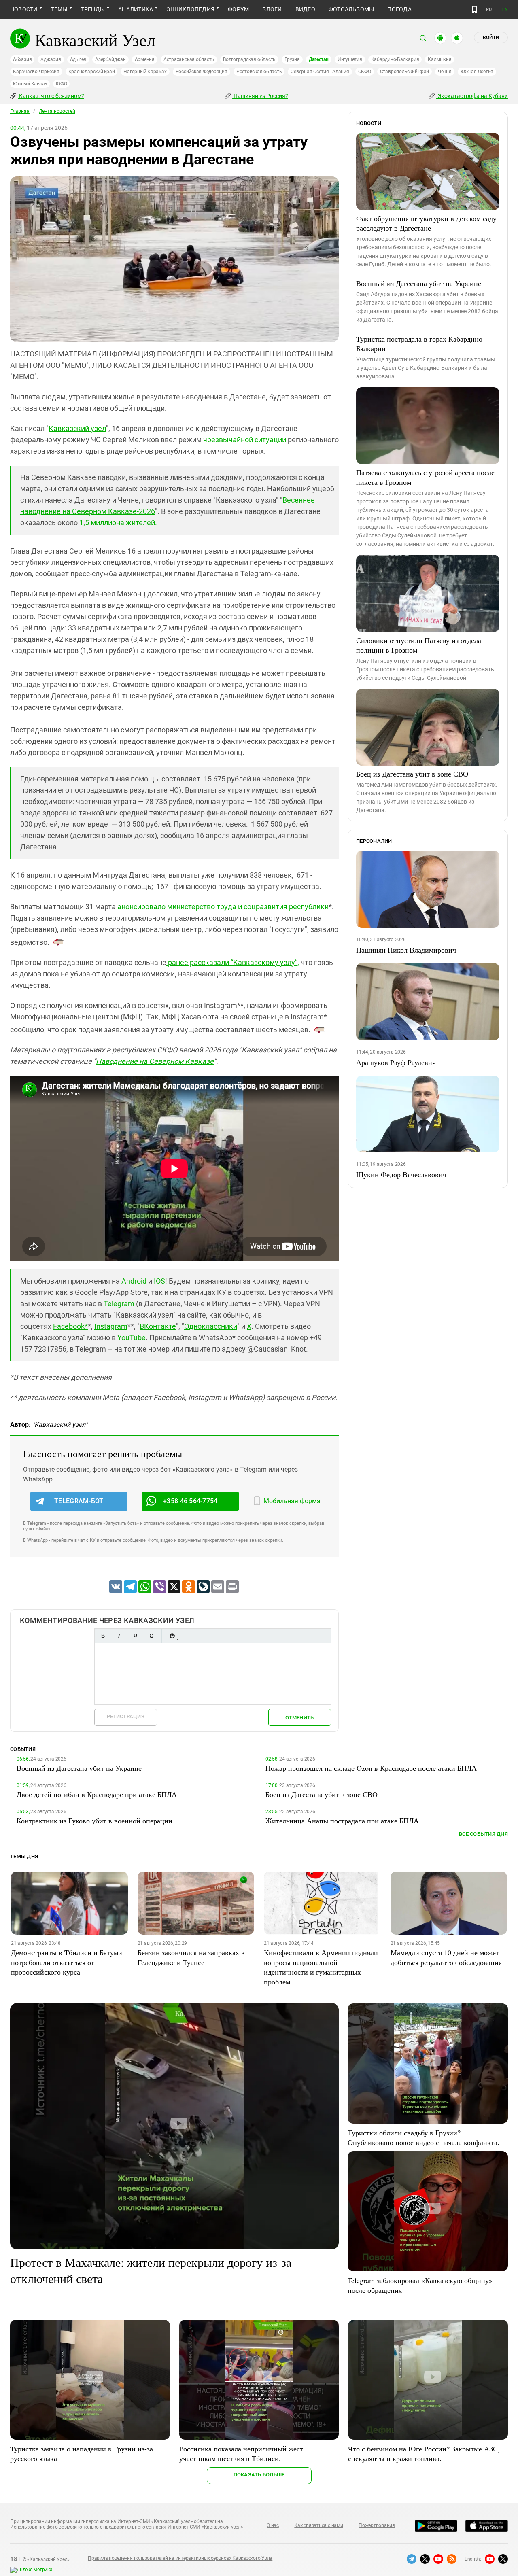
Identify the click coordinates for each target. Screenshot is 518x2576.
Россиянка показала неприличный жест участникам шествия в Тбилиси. (241, 2453)
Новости (24, 9)
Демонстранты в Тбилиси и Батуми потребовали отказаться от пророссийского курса (67, 1962)
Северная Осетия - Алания (320, 72)
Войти (491, 38)
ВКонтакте (158, 1326)
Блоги (272, 9)
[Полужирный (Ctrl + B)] (103, 1636)
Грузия (292, 59)
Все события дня (483, 1834)
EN (505, 10)
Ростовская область (259, 72)
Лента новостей (57, 111)
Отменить (299, 1718)
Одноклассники (211, 1326)
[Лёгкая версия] (474, 10)
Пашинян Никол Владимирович (406, 950)
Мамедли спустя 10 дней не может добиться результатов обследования (446, 1957)
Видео (305, 9)
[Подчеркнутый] (135, 1636)
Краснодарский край (92, 72)
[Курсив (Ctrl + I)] (119, 1636)
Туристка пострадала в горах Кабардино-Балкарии (420, 344)
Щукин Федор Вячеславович (401, 1174)
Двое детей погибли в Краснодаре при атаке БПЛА (97, 1794)
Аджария (51, 59)
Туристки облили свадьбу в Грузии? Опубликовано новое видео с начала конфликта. (424, 2137)
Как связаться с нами (318, 2525)
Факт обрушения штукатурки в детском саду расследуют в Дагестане (426, 223)
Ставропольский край (404, 72)
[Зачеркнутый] (151, 1636)
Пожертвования (377, 2525)
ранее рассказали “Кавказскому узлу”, (233, 962)
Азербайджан (110, 59)
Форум (238, 9)
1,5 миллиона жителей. (118, 523)
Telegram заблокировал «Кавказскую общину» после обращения (420, 2285)
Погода (399, 9)
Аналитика (136, 9)
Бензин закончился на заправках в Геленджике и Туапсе (191, 1957)
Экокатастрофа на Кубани (472, 96)
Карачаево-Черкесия (36, 72)
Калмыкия (439, 59)
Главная (20, 111)
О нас (273, 2525)
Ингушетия (350, 59)
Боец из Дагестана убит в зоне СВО (412, 774)
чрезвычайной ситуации (245, 440)
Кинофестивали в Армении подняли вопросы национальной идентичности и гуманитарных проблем (321, 1967)
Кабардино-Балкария (395, 59)
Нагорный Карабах (145, 72)
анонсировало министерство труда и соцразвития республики (223, 907)
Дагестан (319, 59)
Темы (59, 9)
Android (134, 1281)
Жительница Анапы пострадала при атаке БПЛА (342, 1821)
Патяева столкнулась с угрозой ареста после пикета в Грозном (425, 477)
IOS (159, 1281)
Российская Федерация (202, 72)
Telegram (119, 1304)
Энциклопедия (190, 9)
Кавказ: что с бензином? (51, 96)
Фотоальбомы (351, 9)
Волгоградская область (249, 59)
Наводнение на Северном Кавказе (155, 1061)
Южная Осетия (477, 72)
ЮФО (61, 84)
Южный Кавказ (30, 84)
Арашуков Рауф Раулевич (396, 1062)
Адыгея (78, 59)
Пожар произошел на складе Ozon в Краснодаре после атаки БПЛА (371, 1768)
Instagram (111, 1326)
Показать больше (259, 2475)
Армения (145, 59)
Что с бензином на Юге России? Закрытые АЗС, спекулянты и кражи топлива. (424, 2453)
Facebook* (70, 1326)
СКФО (365, 72)
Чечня (445, 72)
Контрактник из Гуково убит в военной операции (94, 1821)
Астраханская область (189, 59)
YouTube (132, 1338)
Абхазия (22, 59)
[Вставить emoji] (172, 1636)
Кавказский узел (77, 428)
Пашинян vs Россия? (260, 96)
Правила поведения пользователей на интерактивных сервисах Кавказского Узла (180, 2558)
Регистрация (126, 1716)
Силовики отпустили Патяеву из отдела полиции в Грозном (419, 645)
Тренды (93, 9)
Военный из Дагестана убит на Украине (419, 283)
